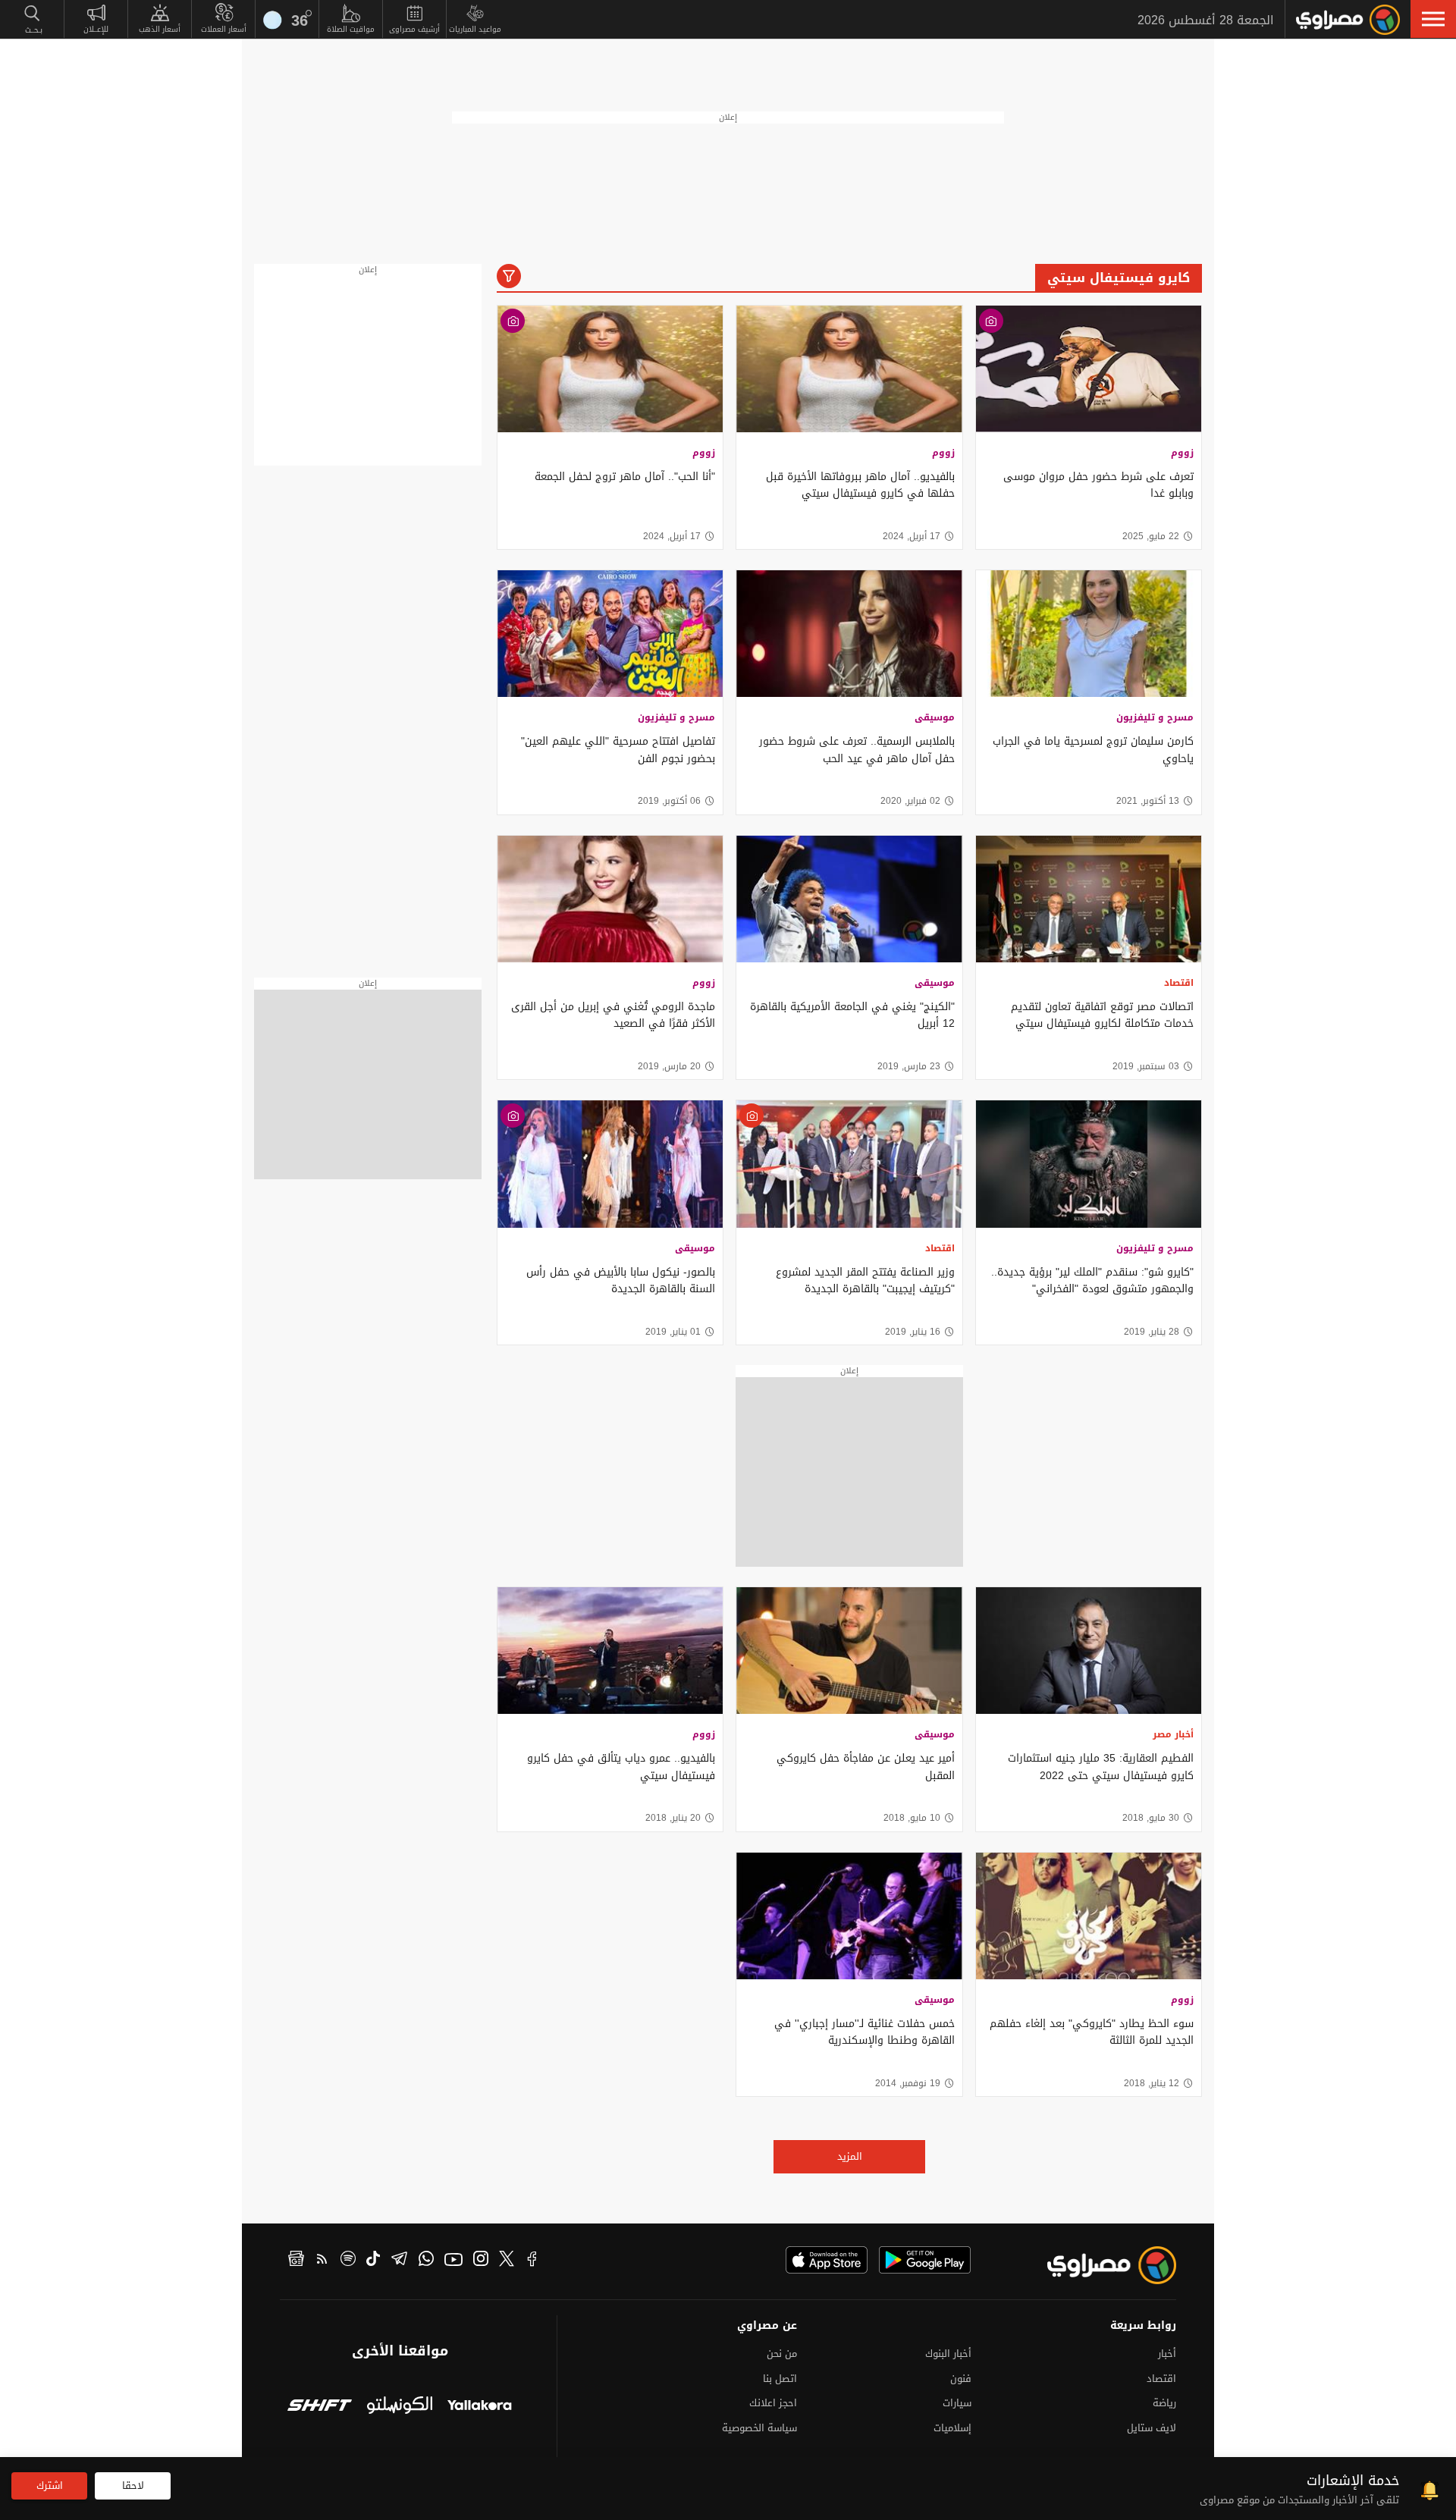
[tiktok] (373, 2261)
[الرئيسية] (1348, 20)
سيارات (957, 2403)
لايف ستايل (1152, 2428)
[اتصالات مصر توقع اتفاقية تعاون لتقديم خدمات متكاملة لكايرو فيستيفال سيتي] (1089, 899)
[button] (1433, 19)
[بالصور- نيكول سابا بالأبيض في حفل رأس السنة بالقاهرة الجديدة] (610, 1164)
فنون (961, 2379)
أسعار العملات (224, 29)
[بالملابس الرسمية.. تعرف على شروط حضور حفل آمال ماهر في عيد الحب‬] (849, 634)
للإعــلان (96, 29)
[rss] (322, 2261)
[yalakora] (480, 2407)
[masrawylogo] (1098, 2265)
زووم (1182, 453)
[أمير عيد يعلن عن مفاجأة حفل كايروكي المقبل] (849, 1651)
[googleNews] (296, 2261)
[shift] (320, 2407)
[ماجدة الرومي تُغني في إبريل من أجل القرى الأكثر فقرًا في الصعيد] (610, 899)
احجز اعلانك (773, 2403)
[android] (925, 2260)
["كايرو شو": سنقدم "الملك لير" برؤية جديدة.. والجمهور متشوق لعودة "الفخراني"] (1089, 1164)
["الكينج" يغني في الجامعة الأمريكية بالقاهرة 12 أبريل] (849, 899)
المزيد (850, 2156)
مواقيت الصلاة (351, 29)
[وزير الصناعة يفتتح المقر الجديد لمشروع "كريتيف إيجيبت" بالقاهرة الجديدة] (849, 1164)
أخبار (1167, 2354)
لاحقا (133, 2485)
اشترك (50, 2485)
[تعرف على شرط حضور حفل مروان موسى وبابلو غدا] (1089, 369)
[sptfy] (348, 2261)
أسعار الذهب (160, 29)
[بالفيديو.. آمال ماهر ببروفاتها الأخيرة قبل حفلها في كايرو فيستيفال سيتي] (849, 369)
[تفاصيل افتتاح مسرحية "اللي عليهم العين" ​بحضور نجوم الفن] (610, 634)
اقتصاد (1179, 983)
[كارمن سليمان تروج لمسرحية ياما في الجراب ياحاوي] (1089, 634)
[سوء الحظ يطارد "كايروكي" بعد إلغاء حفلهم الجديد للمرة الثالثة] (1089, 1916)
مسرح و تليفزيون (1155, 717)
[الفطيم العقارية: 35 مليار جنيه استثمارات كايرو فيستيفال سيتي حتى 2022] (1089, 1651)
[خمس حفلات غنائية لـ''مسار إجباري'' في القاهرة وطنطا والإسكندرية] (849, 1916)
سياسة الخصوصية (759, 2428)
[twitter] (507, 2261)
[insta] (481, 2261)
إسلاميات (952, 2428)
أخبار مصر (1173, 1734)
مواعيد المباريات (475, 29)
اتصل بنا (780, 2379)
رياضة (1164, 2403)
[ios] (827, 2260)
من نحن (782, 2354)
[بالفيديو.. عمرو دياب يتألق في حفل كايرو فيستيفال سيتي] (610, 1651)
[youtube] (453, 2261)
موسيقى (935, 717)
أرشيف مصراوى (414, 29)
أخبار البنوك (948, 2354)
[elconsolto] (399, 2407)
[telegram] (399, 2261)
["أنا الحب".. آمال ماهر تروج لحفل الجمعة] (610, 369)
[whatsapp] (426, 2261)
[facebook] (532, 2261)
